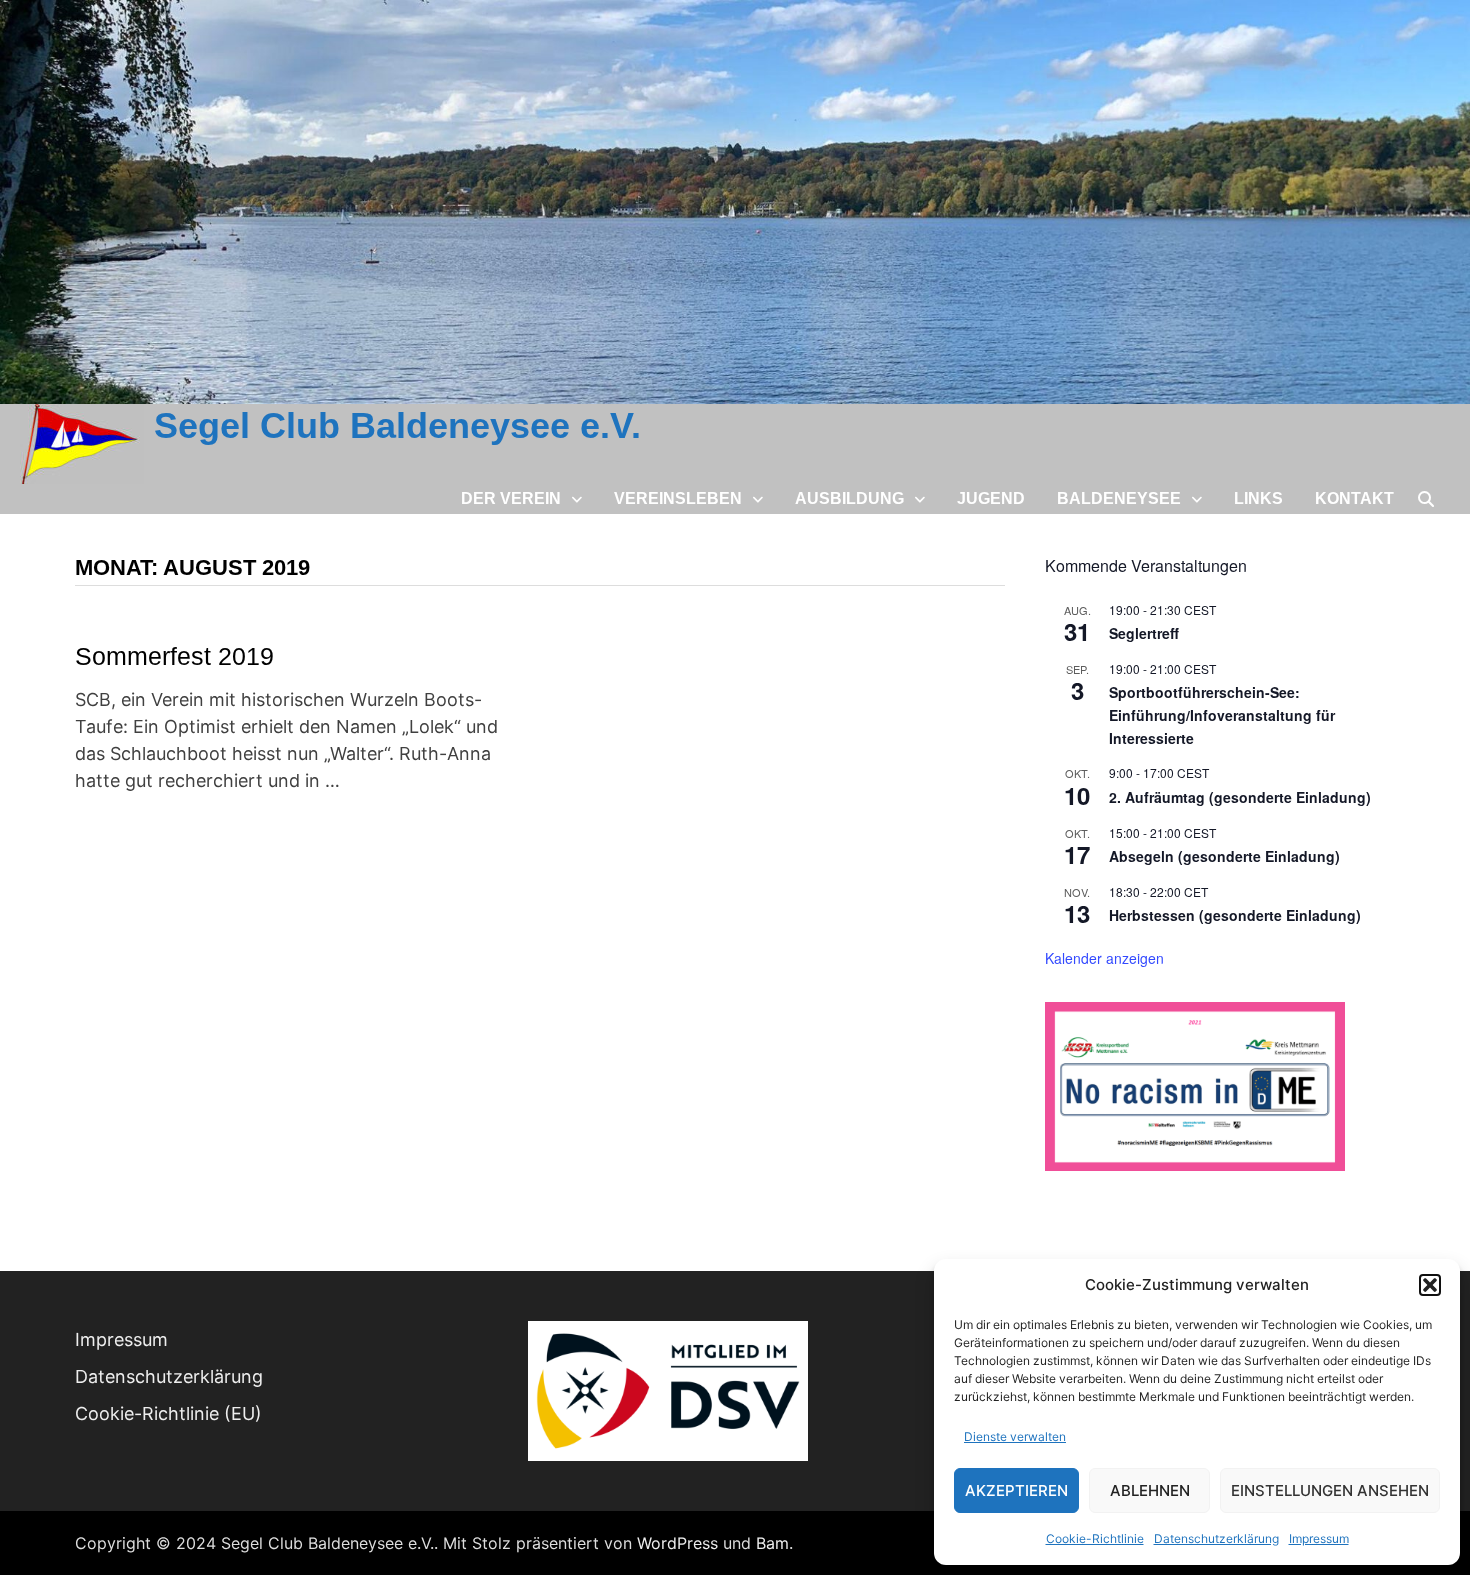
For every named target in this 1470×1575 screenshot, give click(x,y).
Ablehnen (1150, 1490)
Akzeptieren (1016, 1490)
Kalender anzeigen (1104, 958)
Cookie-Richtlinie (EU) (168, 1413)
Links (1258, 498)
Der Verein (511, 498)
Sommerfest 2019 (174, 656)
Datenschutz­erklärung (1216, 1538)
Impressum (1319, 1538)
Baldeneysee (1119, 498)
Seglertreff (1144, 633)
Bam (772, 1543)
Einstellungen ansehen (1330, 1490)
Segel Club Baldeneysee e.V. (397, 425)
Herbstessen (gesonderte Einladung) (1235, 915)
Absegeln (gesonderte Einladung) (1224, 856)
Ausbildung (849, 498)
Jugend (991, 498)
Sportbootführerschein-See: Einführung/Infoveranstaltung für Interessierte (1222, 714)
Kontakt (1354, 498)
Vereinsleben (678, 498)
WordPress (677, 1543)
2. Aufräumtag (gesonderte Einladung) (1240, 797)
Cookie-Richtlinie (1095, 1538)
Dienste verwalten (1015, 1436)
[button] (1430, 1285)
